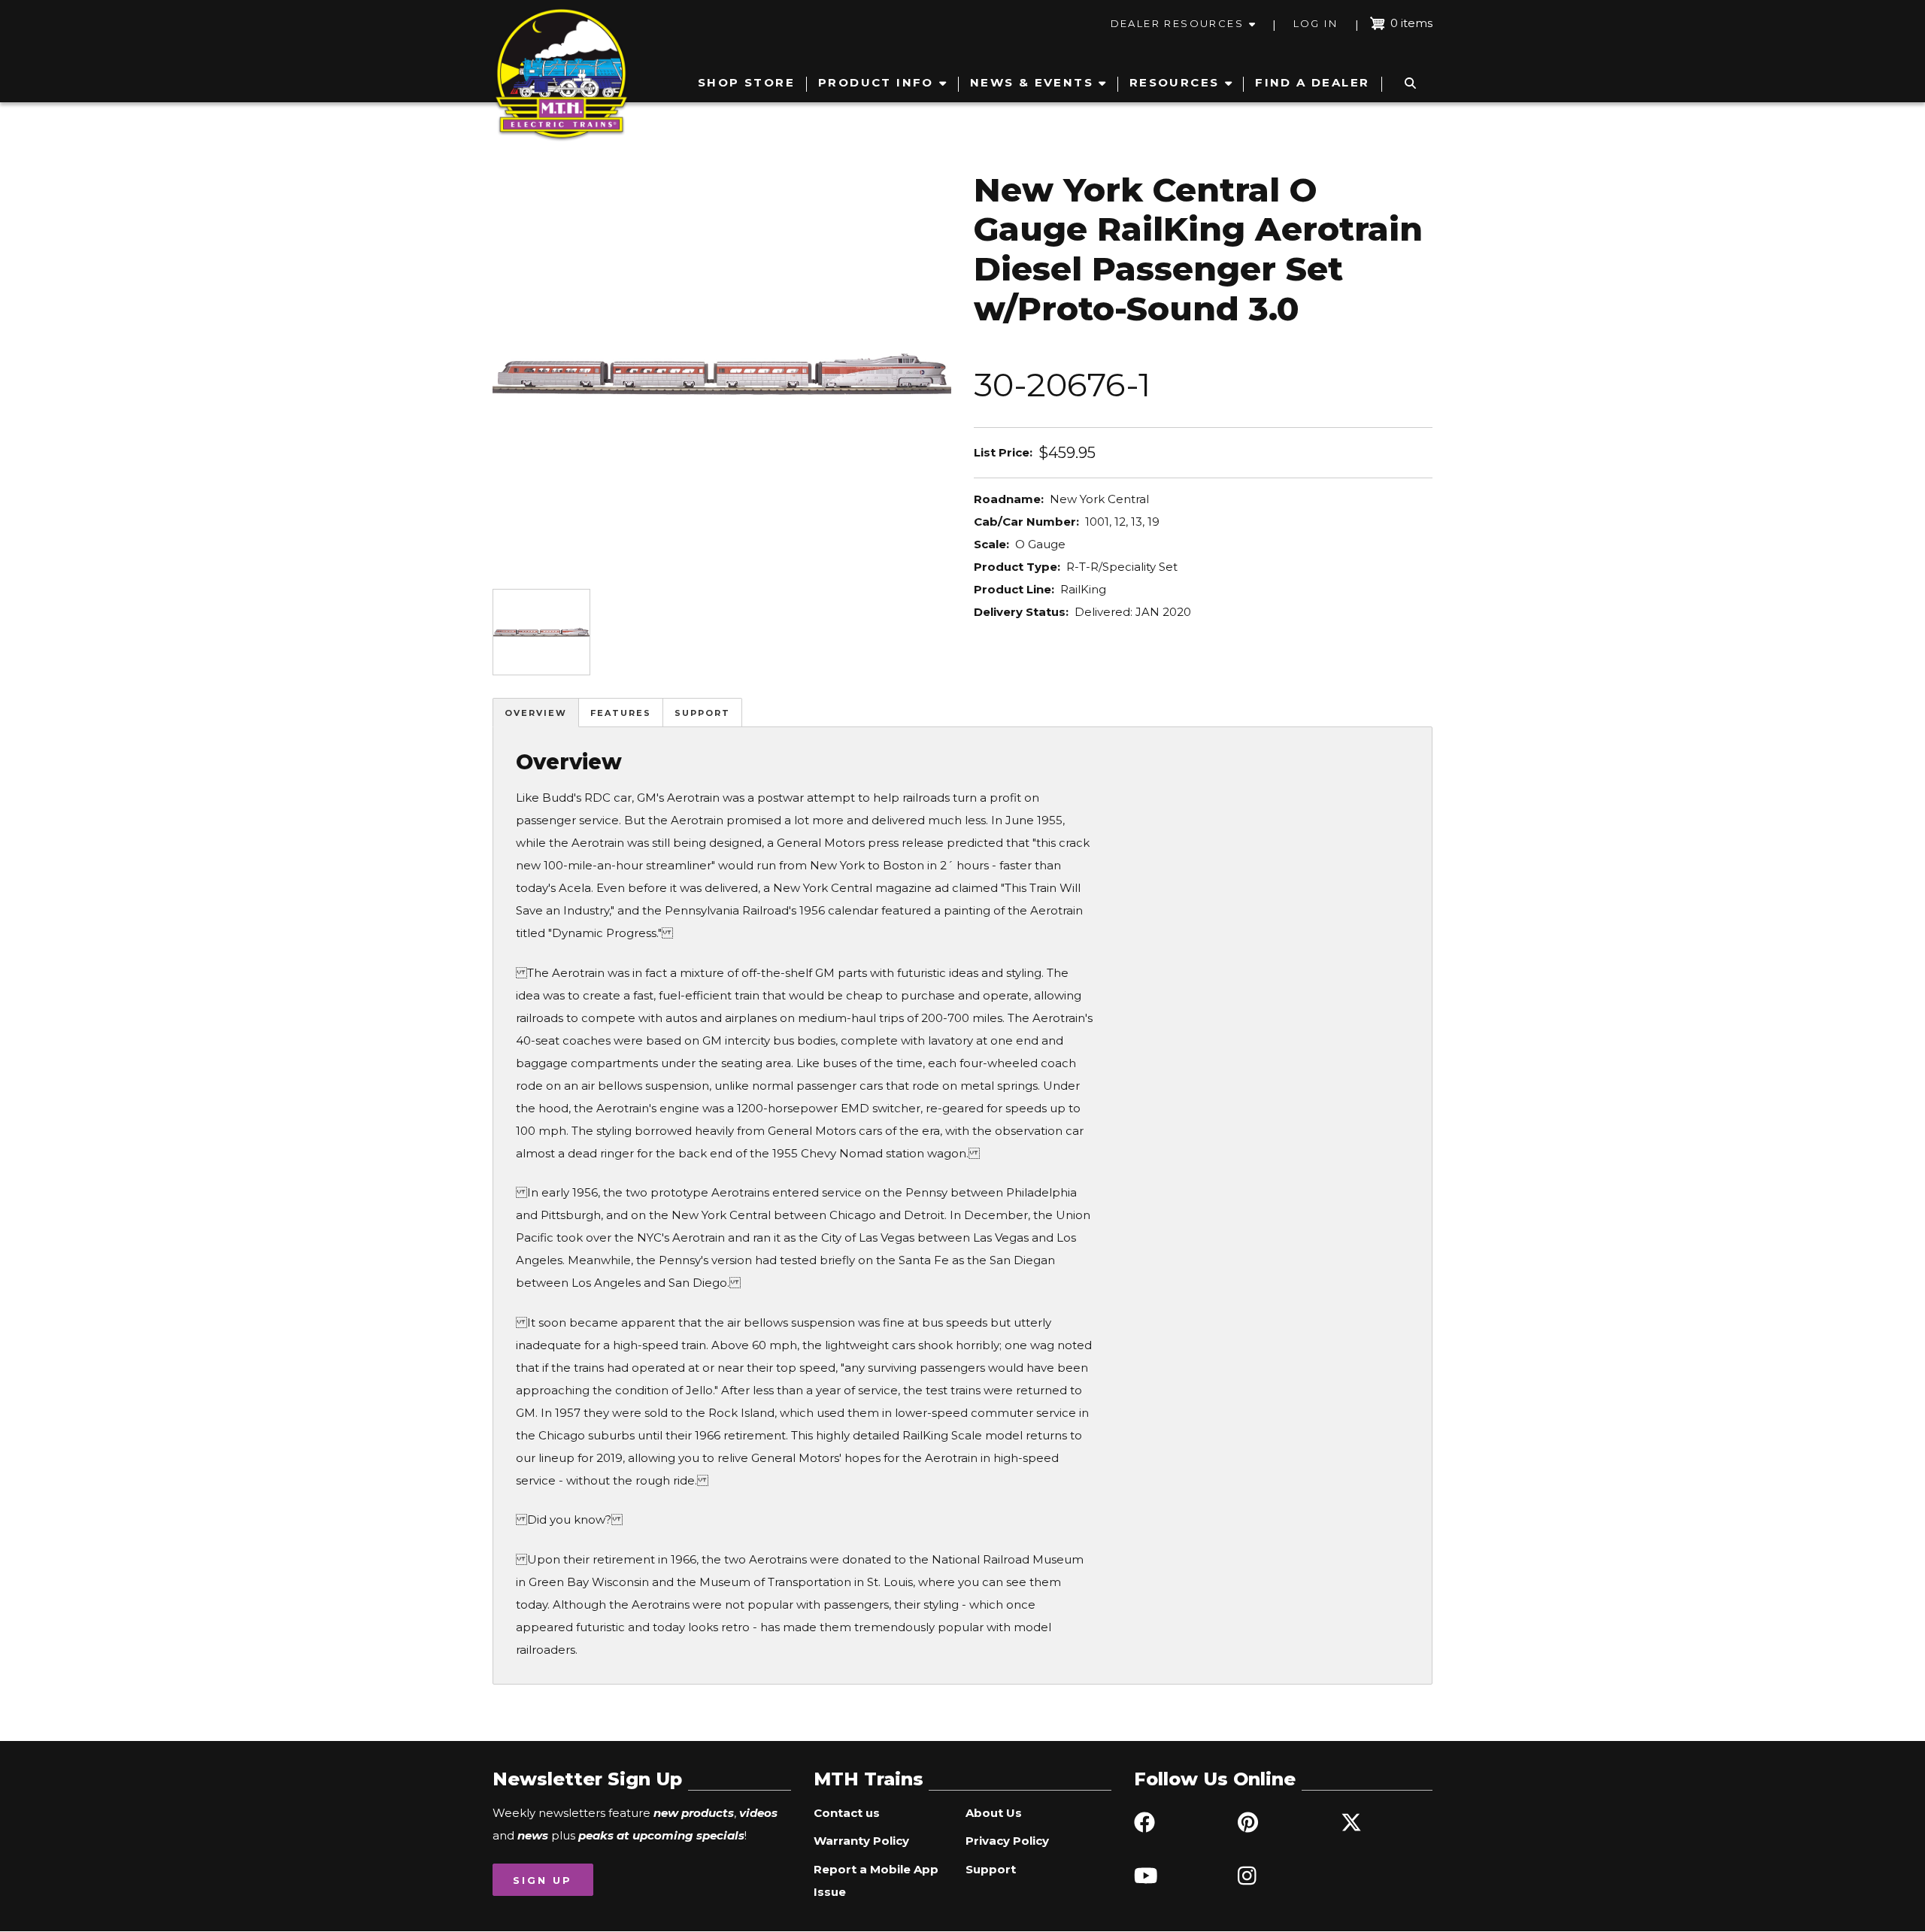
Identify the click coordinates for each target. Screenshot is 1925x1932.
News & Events (1032, 82)
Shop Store (746, 82)
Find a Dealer (1312, 82)
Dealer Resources (1177, 23)
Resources (1175, 82)
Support (702, 713)
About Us (994, 1813)
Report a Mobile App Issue (876, 1880)
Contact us (847, 1813)
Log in (1316, 23)
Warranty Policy (861, 1841)
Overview (536, 713)
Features (621, 713)
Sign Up (543, 1880)
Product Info (876, 82)
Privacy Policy (1007, 1841)
